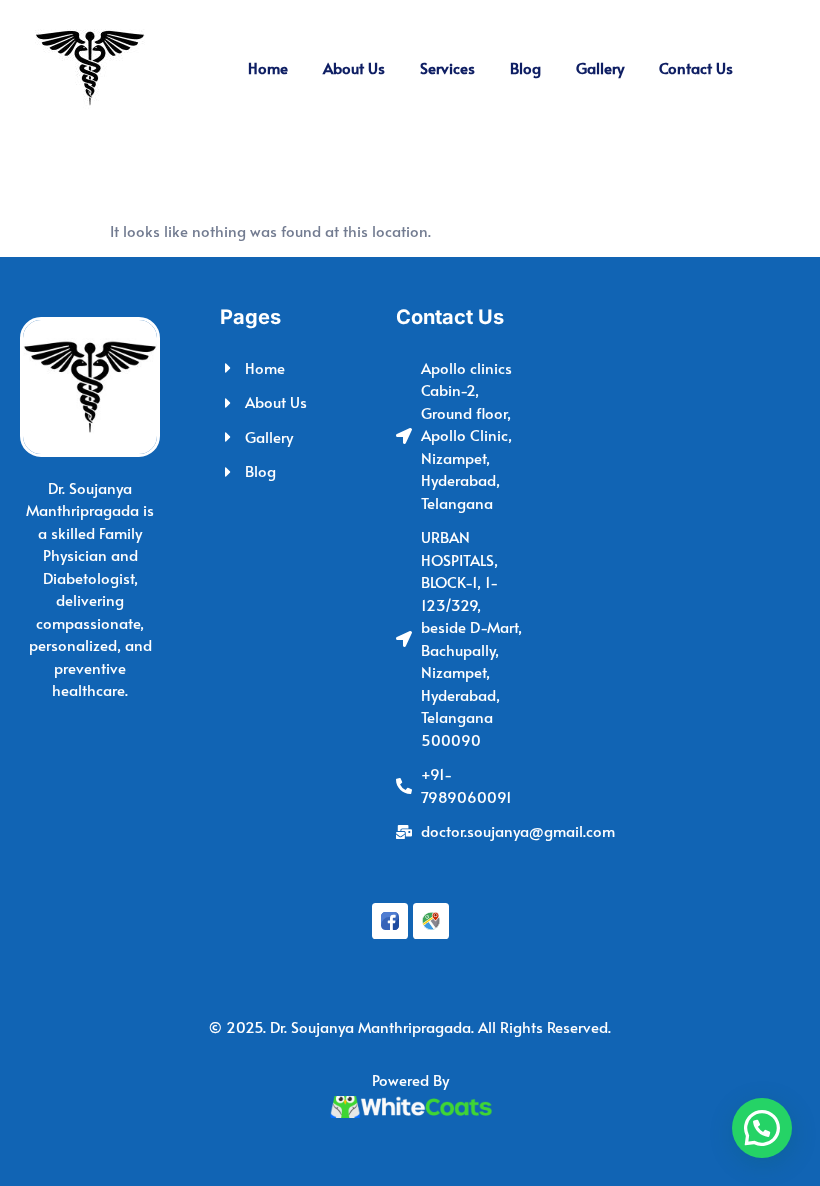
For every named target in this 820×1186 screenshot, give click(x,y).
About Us (354, 67)
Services (447, 67)
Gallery (600, 67)
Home (268, 67)
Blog (525, 67)
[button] (762, 1128)
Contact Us (696, 67)
